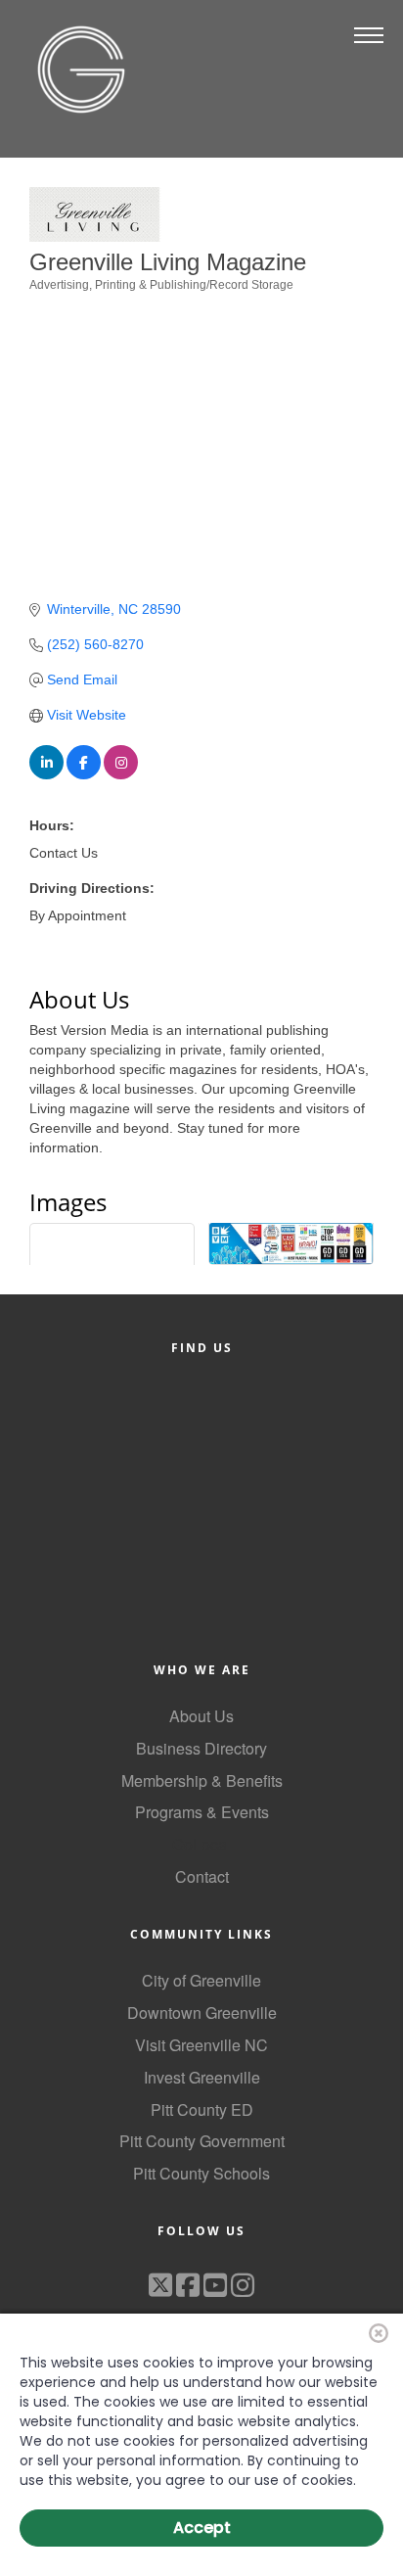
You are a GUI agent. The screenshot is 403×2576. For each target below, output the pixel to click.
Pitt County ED (202, 2109)
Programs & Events (202, 1812)
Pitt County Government (202, 2141)
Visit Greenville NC (201, 2045)
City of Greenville (201, 1980)
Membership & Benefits (202, 1780)
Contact (202, 1876)
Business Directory (201, 1748)
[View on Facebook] (84, 774)
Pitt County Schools (201, 2173)
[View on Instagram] (121, 774)
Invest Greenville (202, 2077)
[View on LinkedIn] (46, 774)
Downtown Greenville (202, 2013)
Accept (202, 2528)
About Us (201, 1716)
